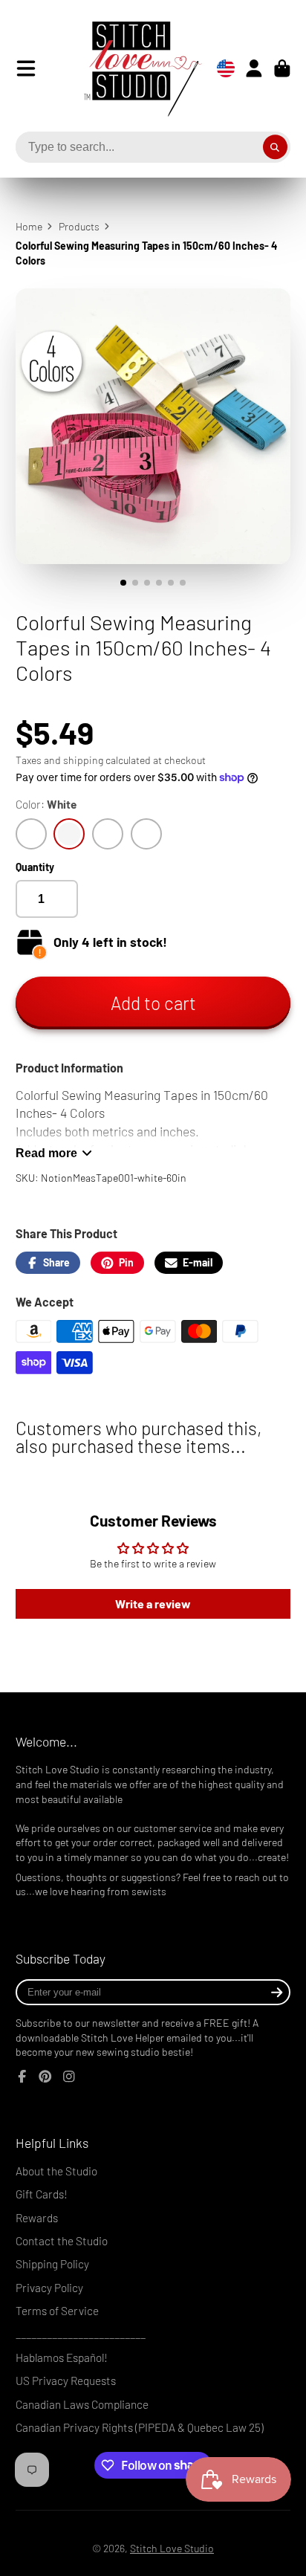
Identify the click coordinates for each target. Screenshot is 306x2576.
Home (29, 226)
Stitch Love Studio (172, 2548)
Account (254, 68)
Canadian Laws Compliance (82, 2404)
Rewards (37, 2218)
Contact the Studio (62, 2241)
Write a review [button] (153, 1603)
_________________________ (81, 2334)
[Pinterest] (45, 2077)
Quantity (35, 867)
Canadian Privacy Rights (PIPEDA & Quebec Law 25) (140, 2427)
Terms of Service (57, 2311)
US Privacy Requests (66, 2381)
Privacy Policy (49, 2288)
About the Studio (56, 2171)
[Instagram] (69, 2077)
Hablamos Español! (62, 2357)
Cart (282, 68)
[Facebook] (22, 2077)
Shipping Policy (52, 2264)
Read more (46, 1153)
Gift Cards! (42, 2194)
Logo (131, 68)
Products (79, 226)
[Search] (276, 147)
